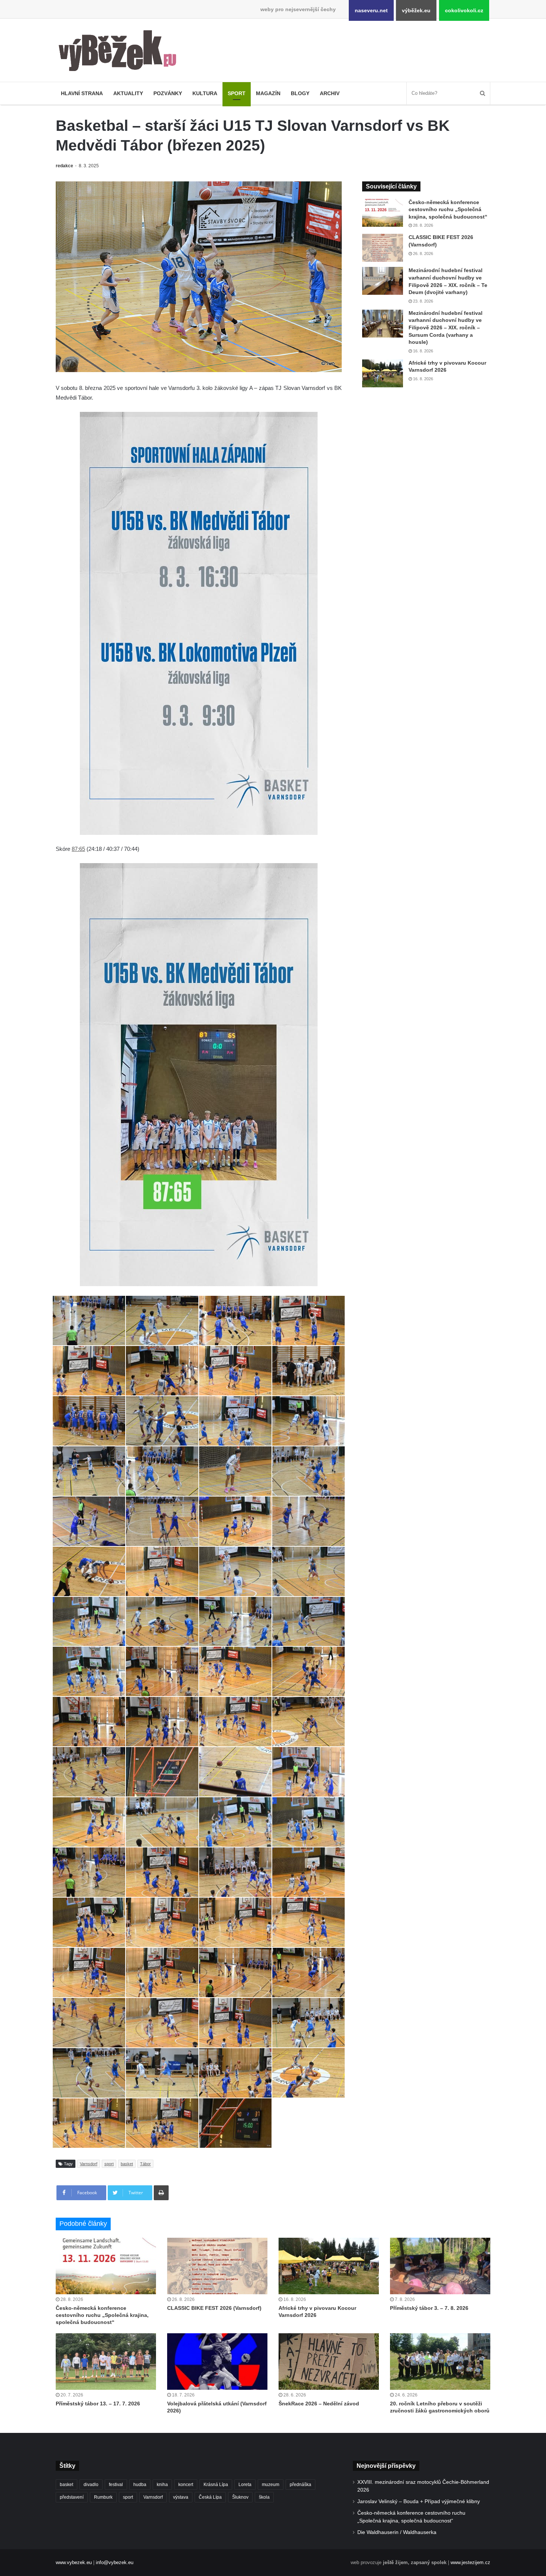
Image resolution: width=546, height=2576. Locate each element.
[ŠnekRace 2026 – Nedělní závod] (329, 2362)
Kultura (205, 93)
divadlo (91, 2485)
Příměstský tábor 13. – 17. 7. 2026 (98, 2404)
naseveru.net (371, 10)
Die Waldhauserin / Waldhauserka (397, 2532)
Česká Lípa (210, 2497)
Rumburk (103, 2497)
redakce (64, 166)
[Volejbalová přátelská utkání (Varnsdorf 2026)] (217, 2362)
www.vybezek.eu (74, 2562)
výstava (181, 2497)
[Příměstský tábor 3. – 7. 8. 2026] (440, 2266)
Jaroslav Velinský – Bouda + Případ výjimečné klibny (419, 2501)
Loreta (245, 2485)
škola (264, 2497)
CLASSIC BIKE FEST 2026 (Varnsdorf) (214, 2308)
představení (72, 2497)
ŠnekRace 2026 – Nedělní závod (319, 2404)
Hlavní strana (82, 93)
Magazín (268, 93)
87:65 (78, 849)
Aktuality (128, 93)
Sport (237, 93)
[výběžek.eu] (121, 52)
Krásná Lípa (216, 2485)
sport (109, 2164)
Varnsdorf (89, 2164)
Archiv (330, 93)
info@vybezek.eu (115, 2562)
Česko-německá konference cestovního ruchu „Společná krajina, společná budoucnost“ (448, 209)
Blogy (300, 93)
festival (116, 2485)
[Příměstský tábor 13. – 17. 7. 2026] (106, 2362)
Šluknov (240, 2497)
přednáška (300, 2485)
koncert (186, 2485)
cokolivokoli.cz (464, 10)
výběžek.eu (416, 10)
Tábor (145, 2164)
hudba (140, 2485)
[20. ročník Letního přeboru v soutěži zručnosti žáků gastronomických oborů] (440, 2362)
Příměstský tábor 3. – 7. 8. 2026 (429, 2308)
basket (127, 2164)
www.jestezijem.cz (470, 2562)
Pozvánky (168, 93)
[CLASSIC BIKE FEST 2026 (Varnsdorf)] (383, 248)
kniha (162, 2485)
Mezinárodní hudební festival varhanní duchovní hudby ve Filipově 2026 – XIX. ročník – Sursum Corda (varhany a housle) (446, 327)
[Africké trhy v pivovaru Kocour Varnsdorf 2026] (383, 373)
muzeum (271, 2485)
